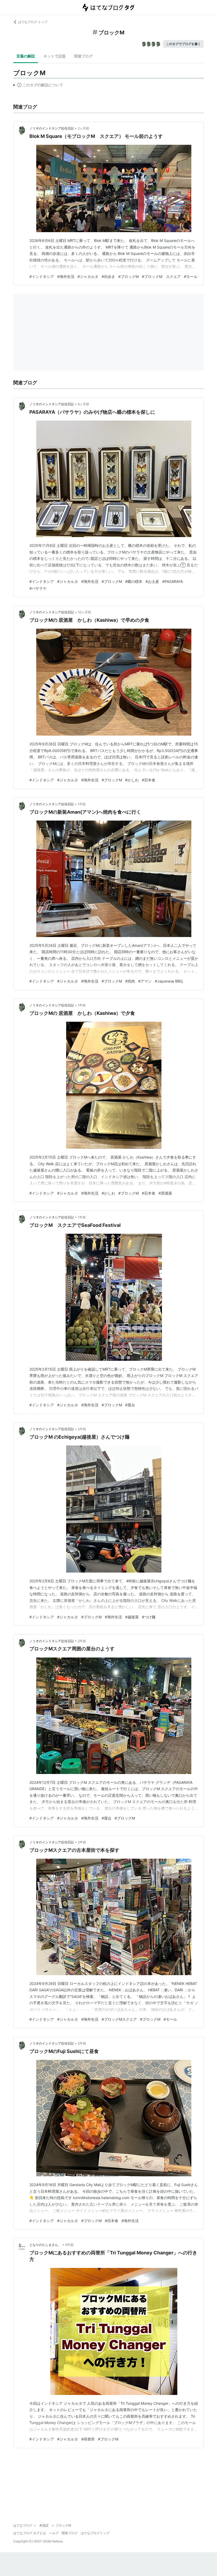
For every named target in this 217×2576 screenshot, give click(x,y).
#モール (191, 276)
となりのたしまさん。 (45, 2245)
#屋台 (130, 1405)
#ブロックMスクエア (119, 2019)
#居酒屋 (165, 1193)
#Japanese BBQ (169, 981)
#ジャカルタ (88, 276)
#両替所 (88, 2439)
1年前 (82, 804)
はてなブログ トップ (33, 22)
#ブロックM (128, 276)
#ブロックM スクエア (161, 276)
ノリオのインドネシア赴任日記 (52, 128)
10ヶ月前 (84, 612)
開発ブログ (70, 2533)
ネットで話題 (55, 56)
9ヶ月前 (83, 404)
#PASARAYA (173, 581)
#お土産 (152, 581)
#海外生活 (66, 276)
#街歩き (108, 276)
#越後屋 (132, 1617)
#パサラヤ (38, 588)
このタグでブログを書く (183, 44)
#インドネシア (42, 276)
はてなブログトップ (95, 2533)
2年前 (82, 1429)
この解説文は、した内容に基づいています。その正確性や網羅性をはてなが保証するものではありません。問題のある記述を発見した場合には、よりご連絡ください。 (38, 86)
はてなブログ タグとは (30, 2533)
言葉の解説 (26, 56)
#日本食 (149, 780)
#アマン (145, 981)
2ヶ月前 (83, 128)
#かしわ (132, 780)
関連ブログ (83, 56)
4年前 (69, 2245)
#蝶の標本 (134, 581)
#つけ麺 (149, 1617)
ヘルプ (54, 2533)
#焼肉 (130, 981)
